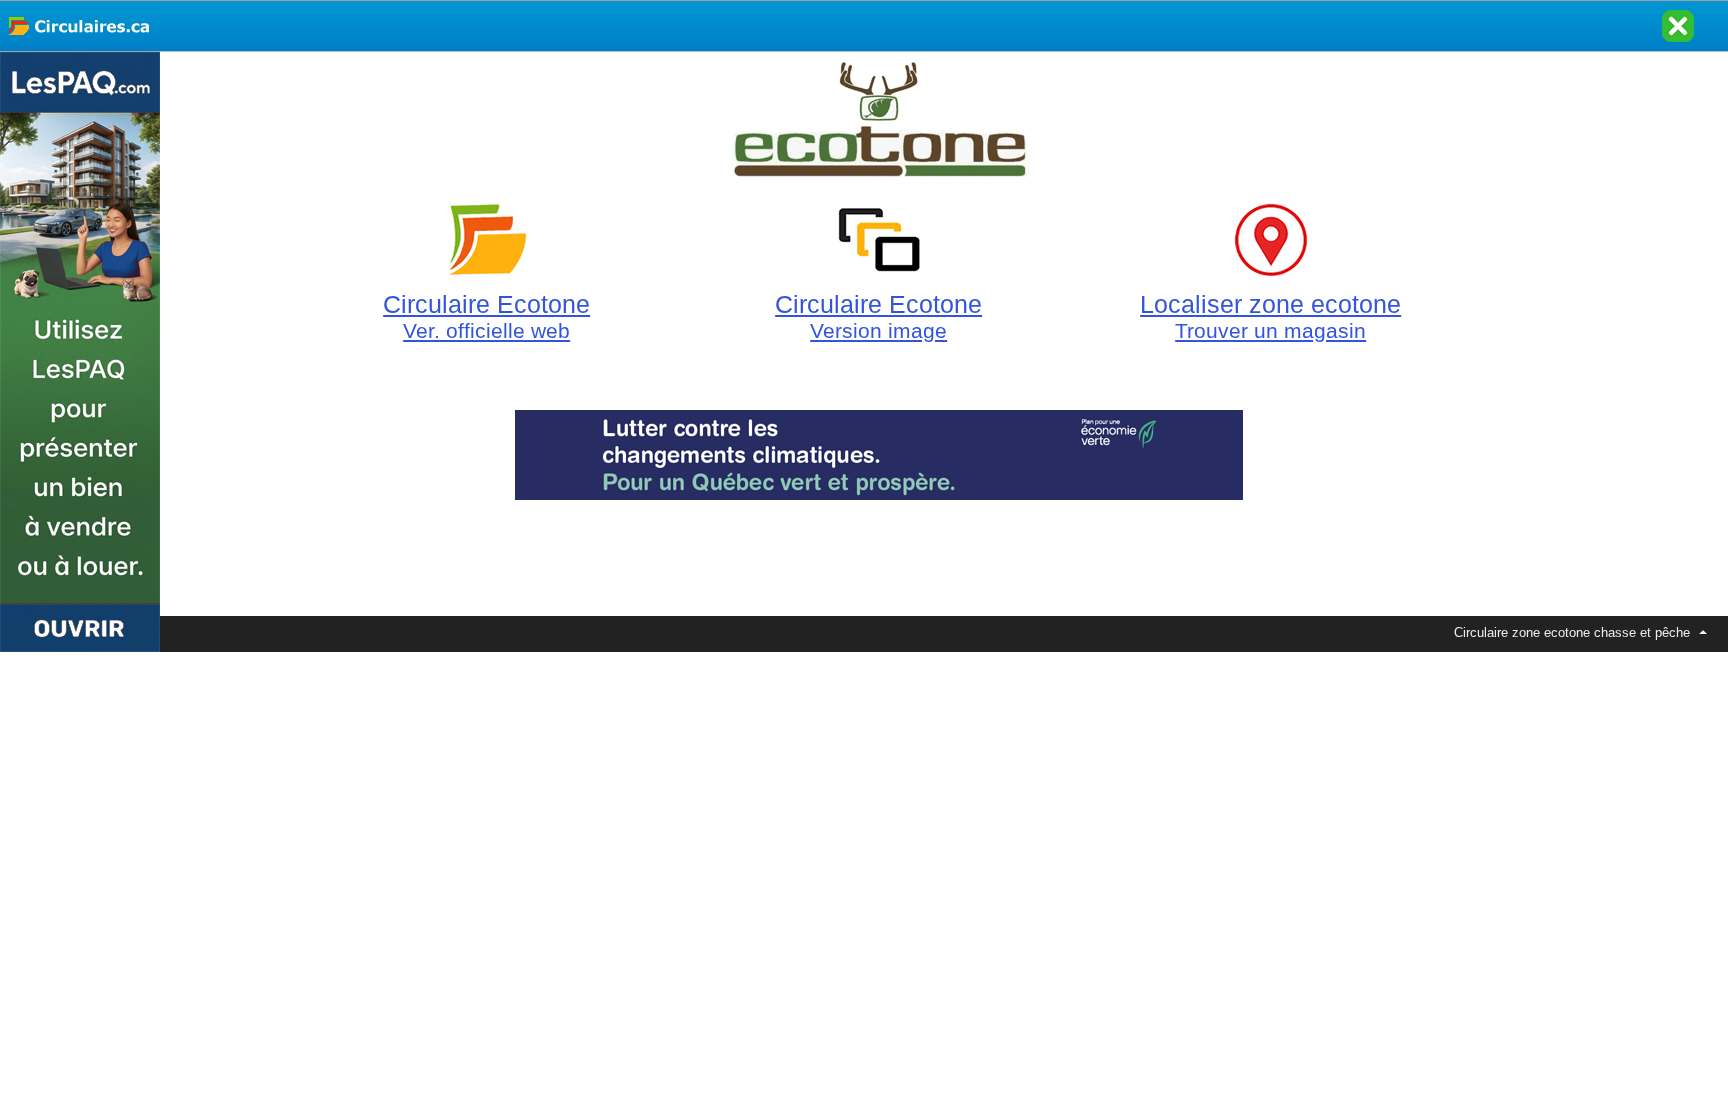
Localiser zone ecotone (1270, 316)
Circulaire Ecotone (486, 316)
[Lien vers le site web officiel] (879, 169)
